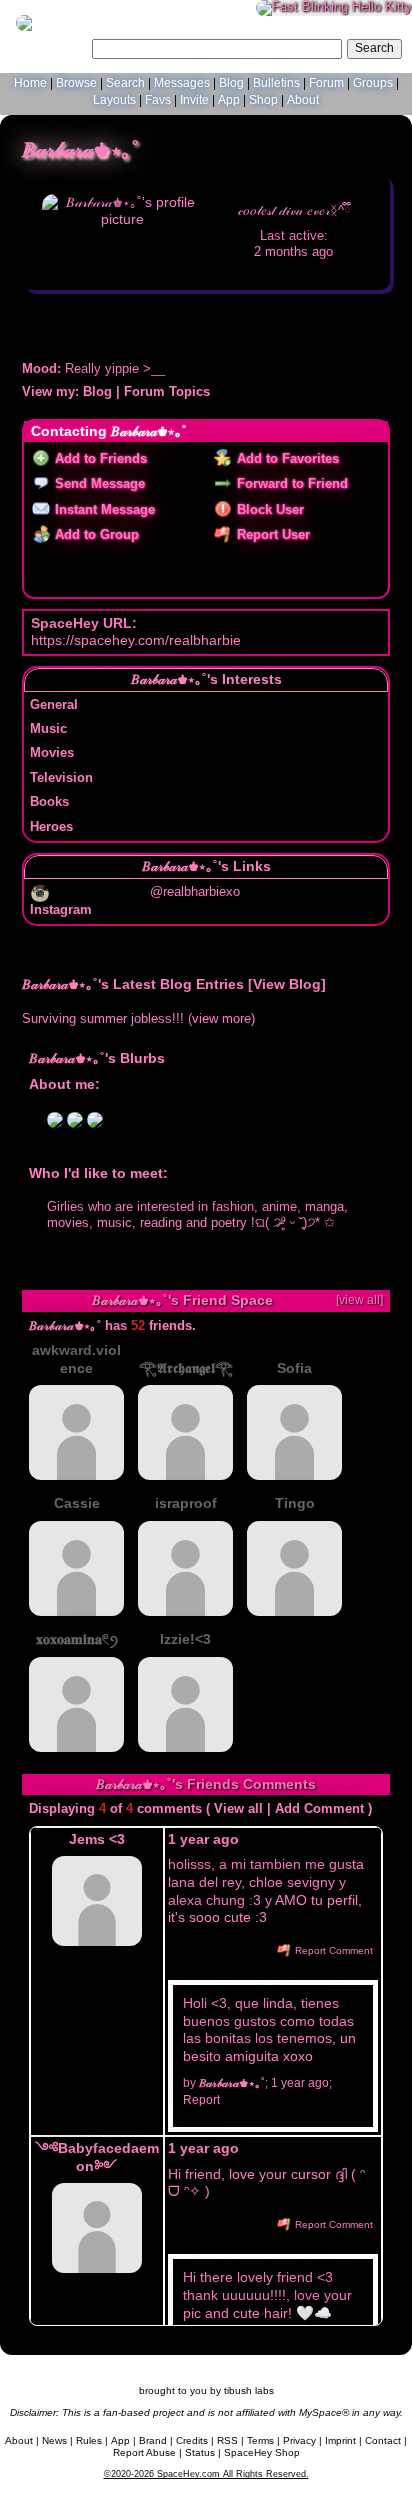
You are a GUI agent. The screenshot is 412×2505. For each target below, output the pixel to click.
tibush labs (249, 2390)
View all (238, 1809)
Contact (383, 2440)
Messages (182, 83)
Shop (263, 100)
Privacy (299, 2440)
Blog (231, 83)
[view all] (359, 1300)
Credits (192, 2440)
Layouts (114, 100)
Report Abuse (144, 2452)
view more (221, 1019)
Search (374, 48)
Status (200, 2452)
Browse (76, 83)
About (303, 100)
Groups (373, 83)
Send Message (98, 484)
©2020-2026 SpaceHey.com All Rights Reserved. (206, 2474)
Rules (89, 2440)
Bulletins (276, 83)
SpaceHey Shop (262, 2452)
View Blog (287, 984)
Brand (153, 2440)
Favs (158, 100)
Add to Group (95, 535)
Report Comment (332, 1950)
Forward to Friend (290, 484)
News (54, 2440)
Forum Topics (167, 392)
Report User (271, 535)
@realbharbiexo (195, 892)
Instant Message (103, 510)
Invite (194, 100)
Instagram (61, 910)
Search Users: (48, 46)
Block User (268, 510)
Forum (326, 83)
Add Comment (319, 1809)
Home (30, 83)
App (229, 100)
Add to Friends (99, 459)
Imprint (340, 2440)
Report (201, 2100)
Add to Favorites (286, 459)
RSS (227, 2440)
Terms (260, 2440)
